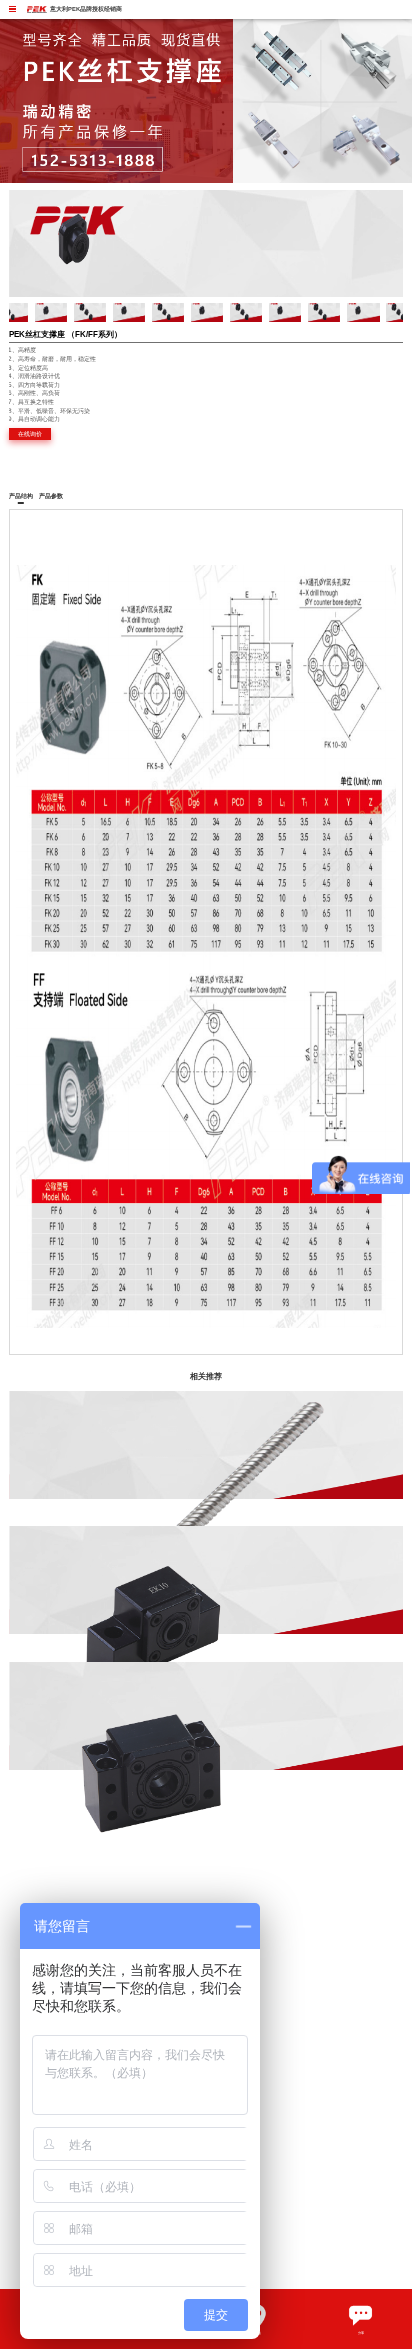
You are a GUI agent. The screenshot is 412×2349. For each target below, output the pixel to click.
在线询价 (30, 433)
